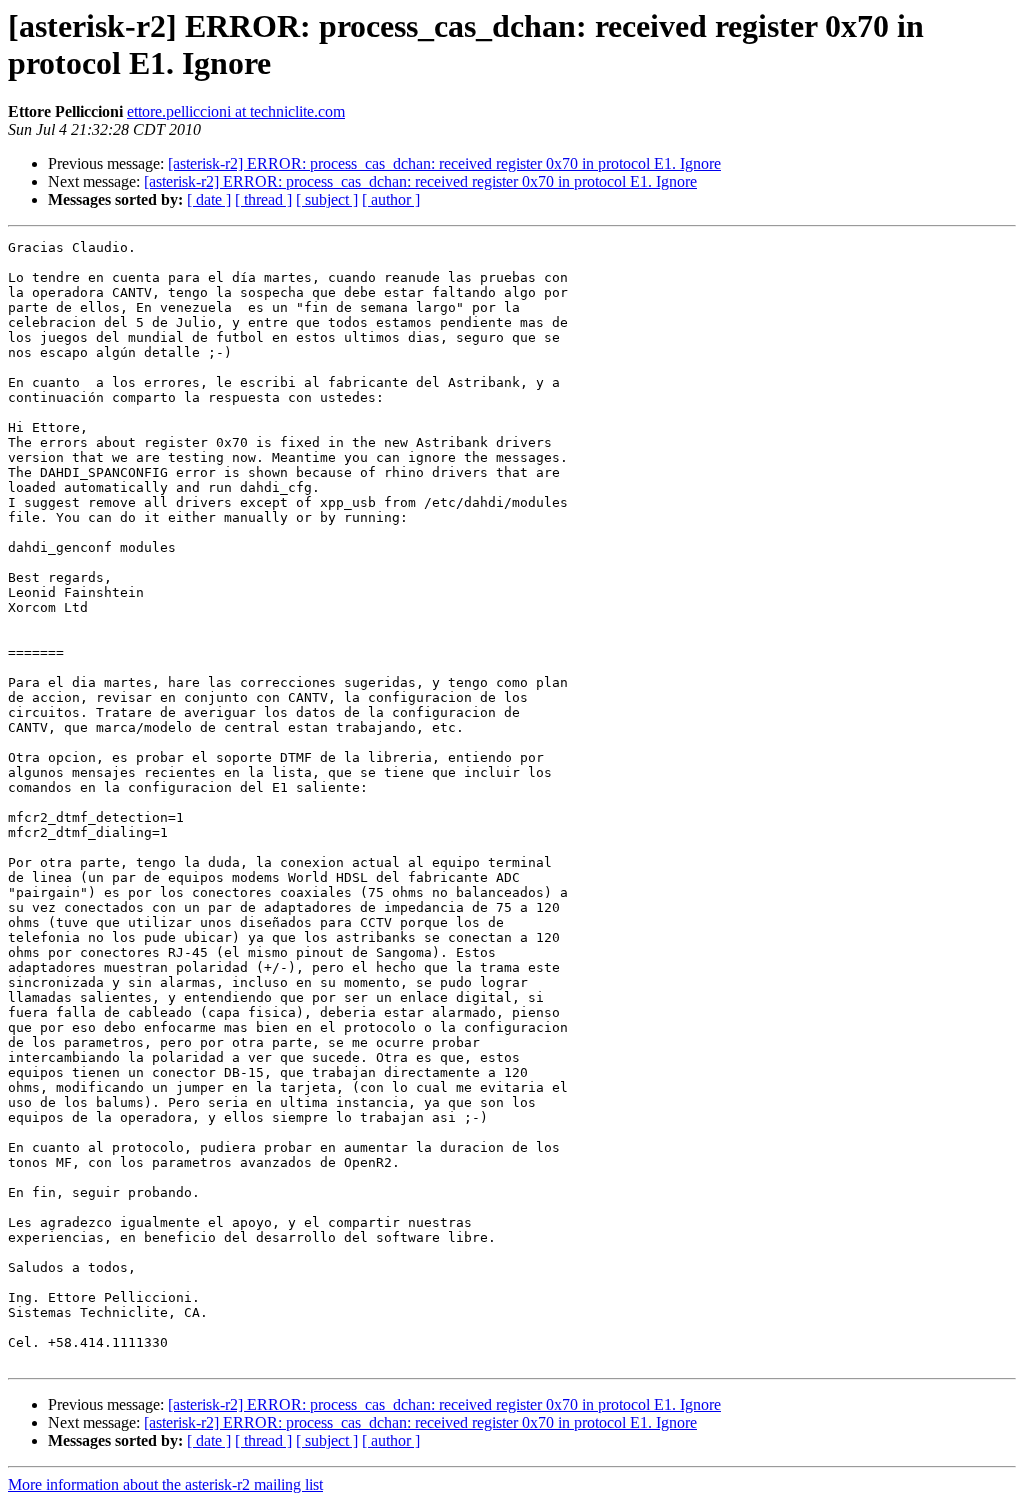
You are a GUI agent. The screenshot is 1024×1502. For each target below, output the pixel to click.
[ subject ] (327, 199)
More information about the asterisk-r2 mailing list (165, 1484)
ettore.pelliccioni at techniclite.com (236, 111)
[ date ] (209, 199)
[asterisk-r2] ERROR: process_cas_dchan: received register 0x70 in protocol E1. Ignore (444, 163)
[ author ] (391, 199)
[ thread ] (263, 199)
